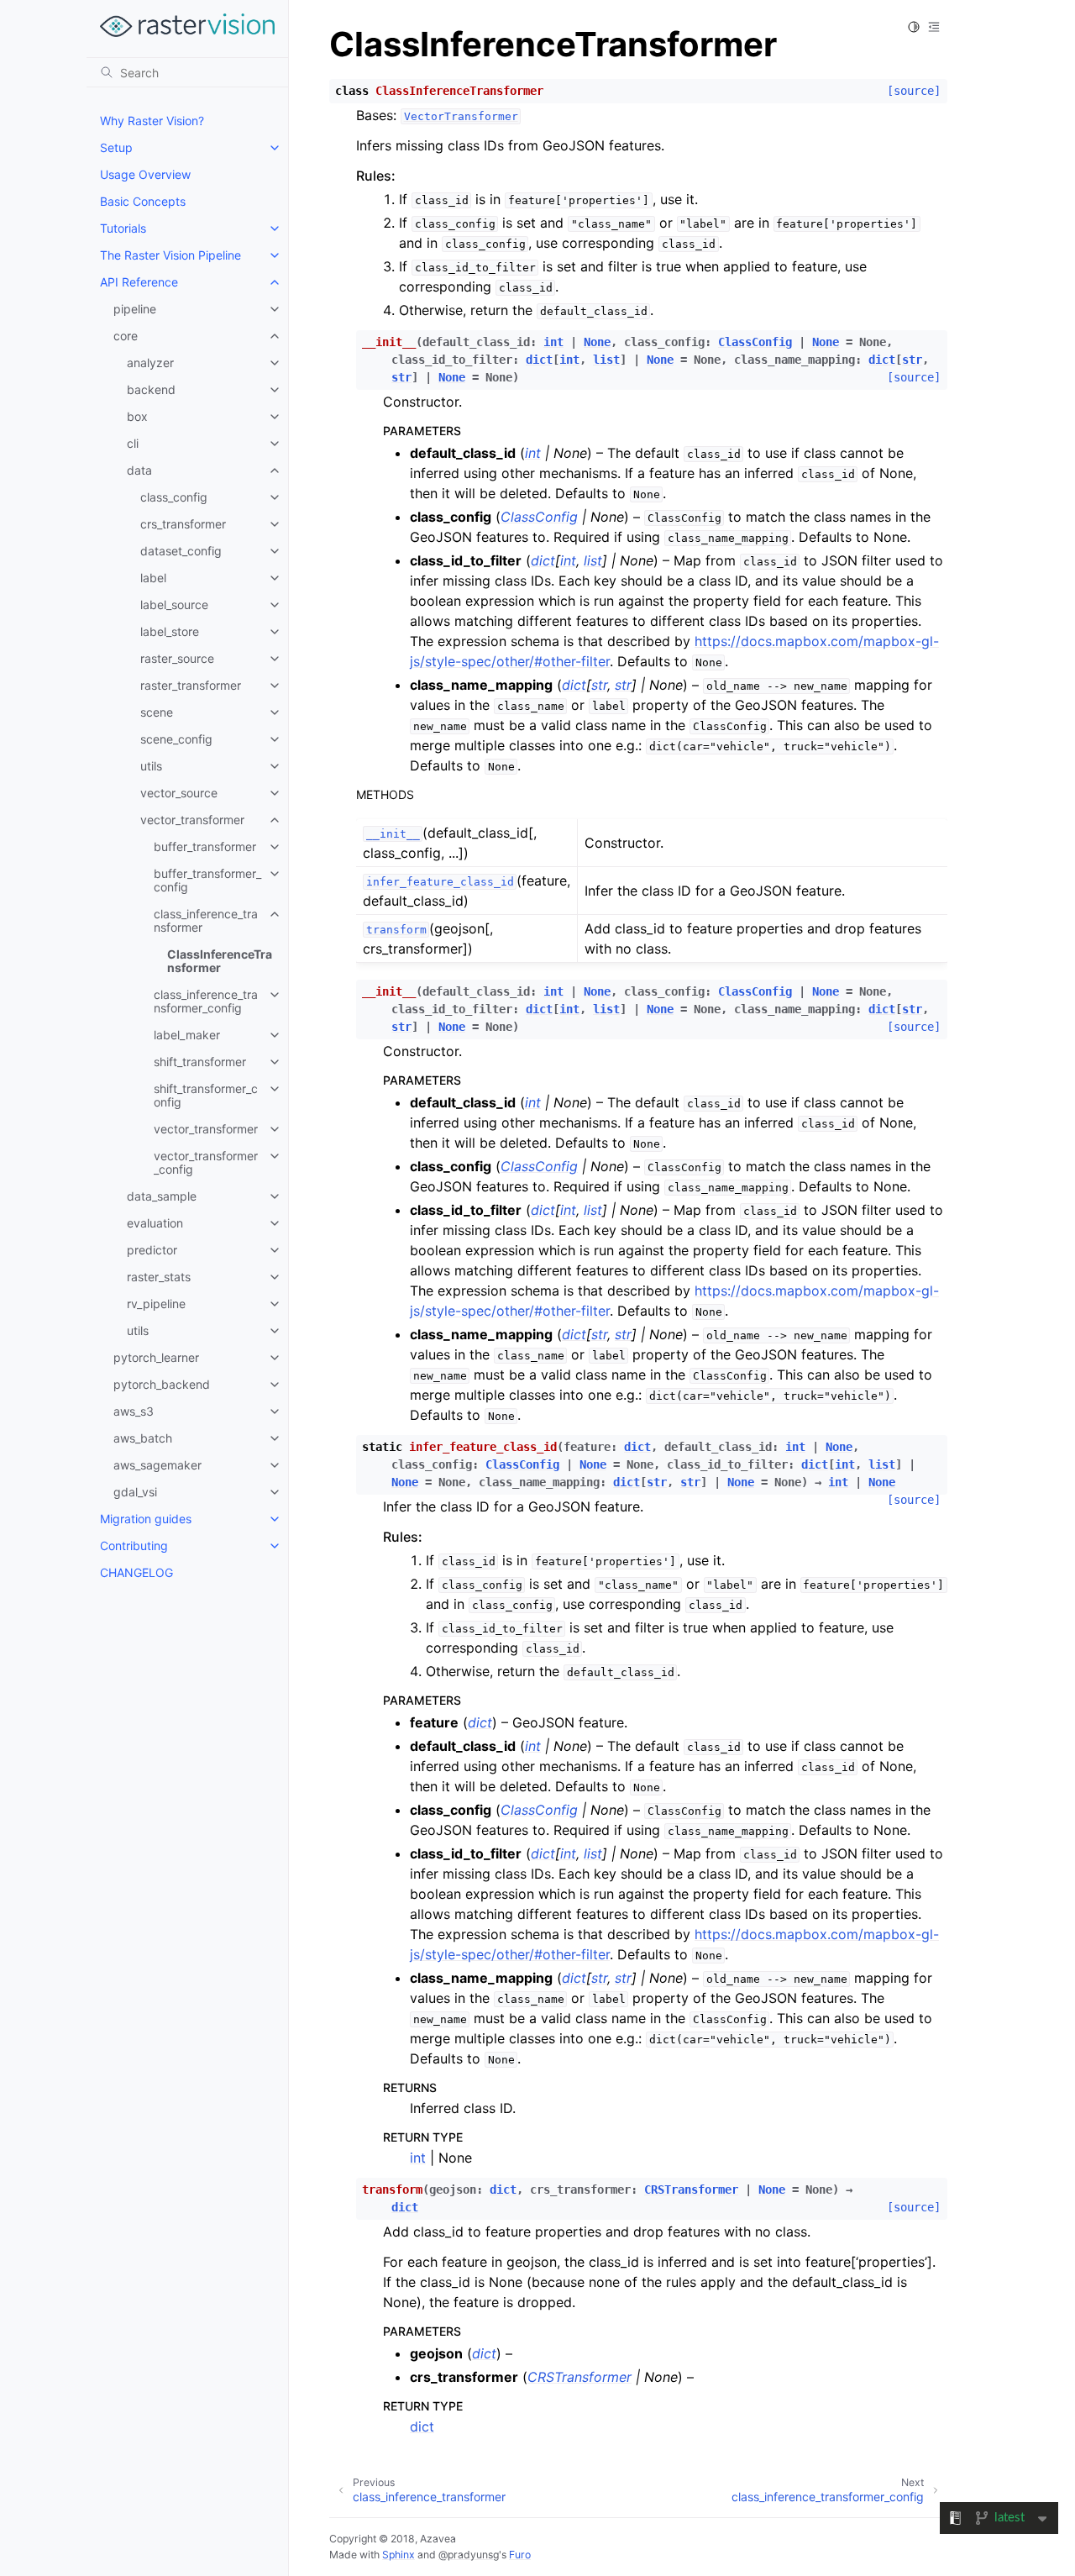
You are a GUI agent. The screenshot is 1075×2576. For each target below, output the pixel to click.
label (153, 578)
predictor (152, 1250)
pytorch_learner (156, 1357)
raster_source (177, 658)
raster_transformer (191, 685)
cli (133, 443)
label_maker (187, 1035)
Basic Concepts (143, 201)
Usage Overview (145, 174)
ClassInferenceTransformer (220, 961)
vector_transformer (192, 820)
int (418, 2158)
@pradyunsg (469, 2555)
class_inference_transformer (206, 920)
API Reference (139, 282)
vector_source (179, 793)
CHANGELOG (136, 1572)
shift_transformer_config (206, 1095)
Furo (520, 2555)
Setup (116, 147)
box (137, 416)
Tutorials (123, 228)
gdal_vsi (135, 1492)
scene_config (176, 739)
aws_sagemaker (157, 1465)
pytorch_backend (162, 1384)
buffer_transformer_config (207, 880)
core (126, 336)
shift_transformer (200, 1062)
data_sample (162, 1196)
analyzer (150, 363)
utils (151, 766)
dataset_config (181, 551)
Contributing (134, 1546)
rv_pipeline (156, 1304)
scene (157, 712)
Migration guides (146, 1519)
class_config (174, 497)
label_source (174, 605)
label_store (170, 631)
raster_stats (159, 1277)
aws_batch (143, 1438)
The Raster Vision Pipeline (170, 255)
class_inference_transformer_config (206, 1001)
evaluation (155, 1223)
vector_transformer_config (206, 1162)
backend (151, 389)
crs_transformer (183, 524)
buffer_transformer (205, 846)
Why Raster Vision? (152, 121)
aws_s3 (134, 1411)
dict (422, 2426)
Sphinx (399, 2555)
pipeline (135, 309)
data (139, 470)
